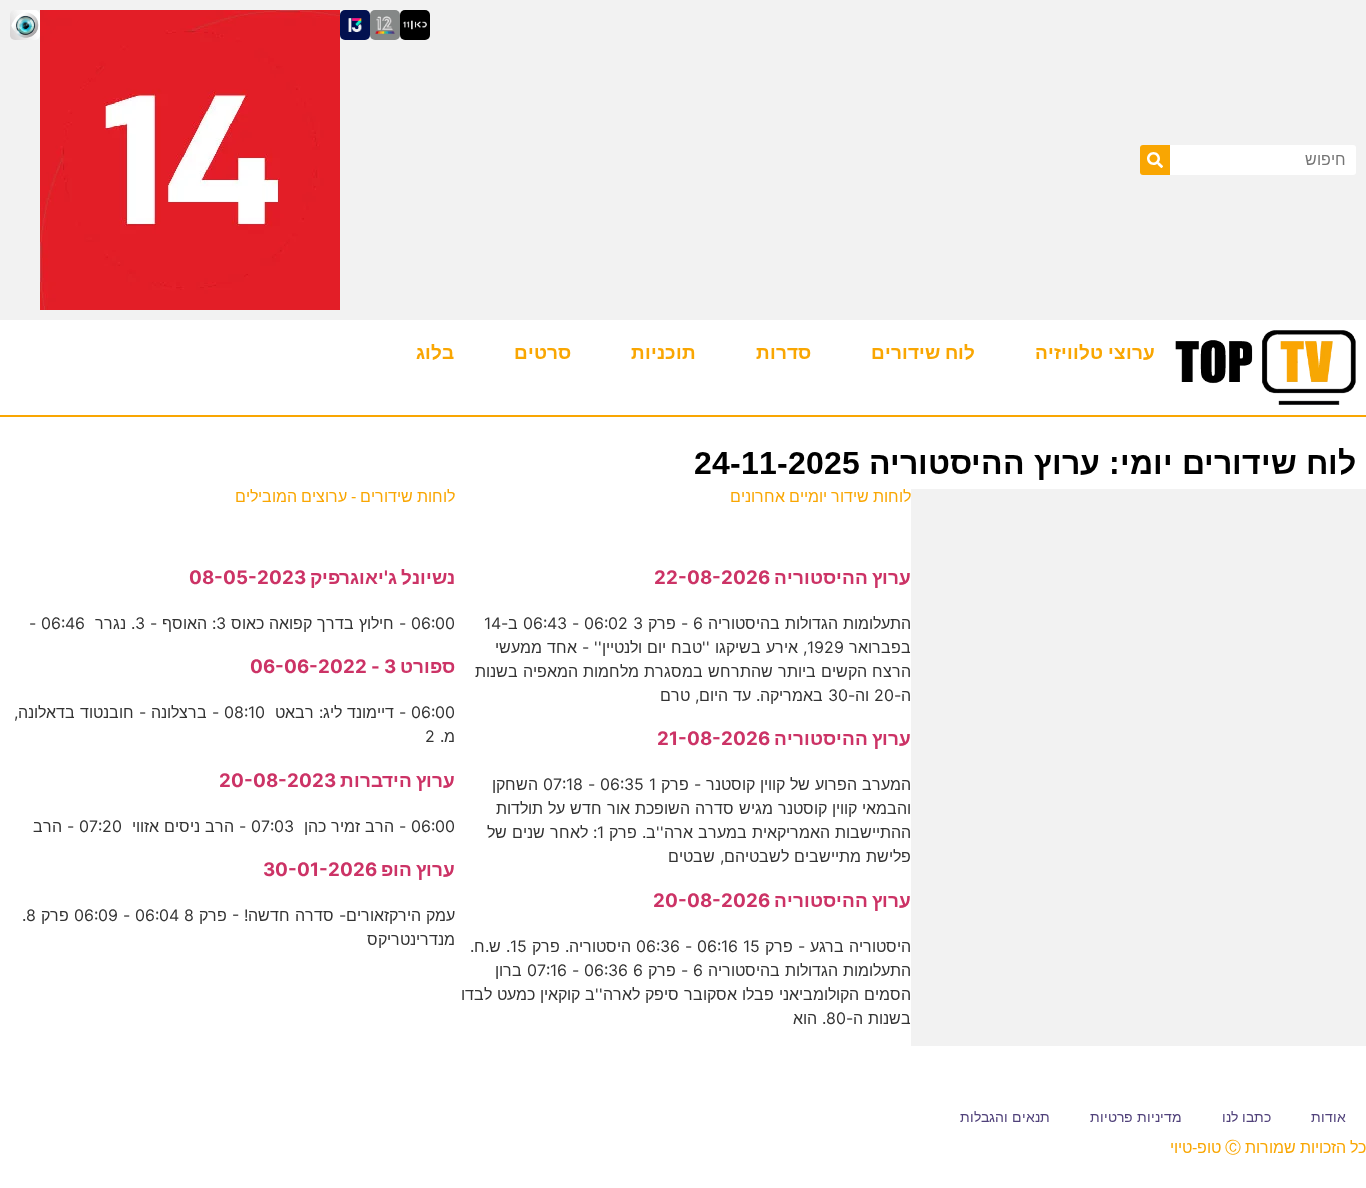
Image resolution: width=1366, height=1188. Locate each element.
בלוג (435, 352)
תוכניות (663, 352)
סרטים (542, 352)
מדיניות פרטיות (1136, 1117)
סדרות (783, 352)
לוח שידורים (923, 352)
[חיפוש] (1155, 160)
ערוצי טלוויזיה (1095, 352)
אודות (1328, 1117)
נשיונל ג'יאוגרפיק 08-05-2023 (322, 577)
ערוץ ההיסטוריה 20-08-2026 (782, 900)
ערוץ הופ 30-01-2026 (359, 869)
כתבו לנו (1246, 1117)
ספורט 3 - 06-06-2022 (352, 666)
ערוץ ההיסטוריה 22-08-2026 (782, 577)
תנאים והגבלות (1005, 1117)
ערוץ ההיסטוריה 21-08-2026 (784, 738)
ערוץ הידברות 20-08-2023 (337, 780)
